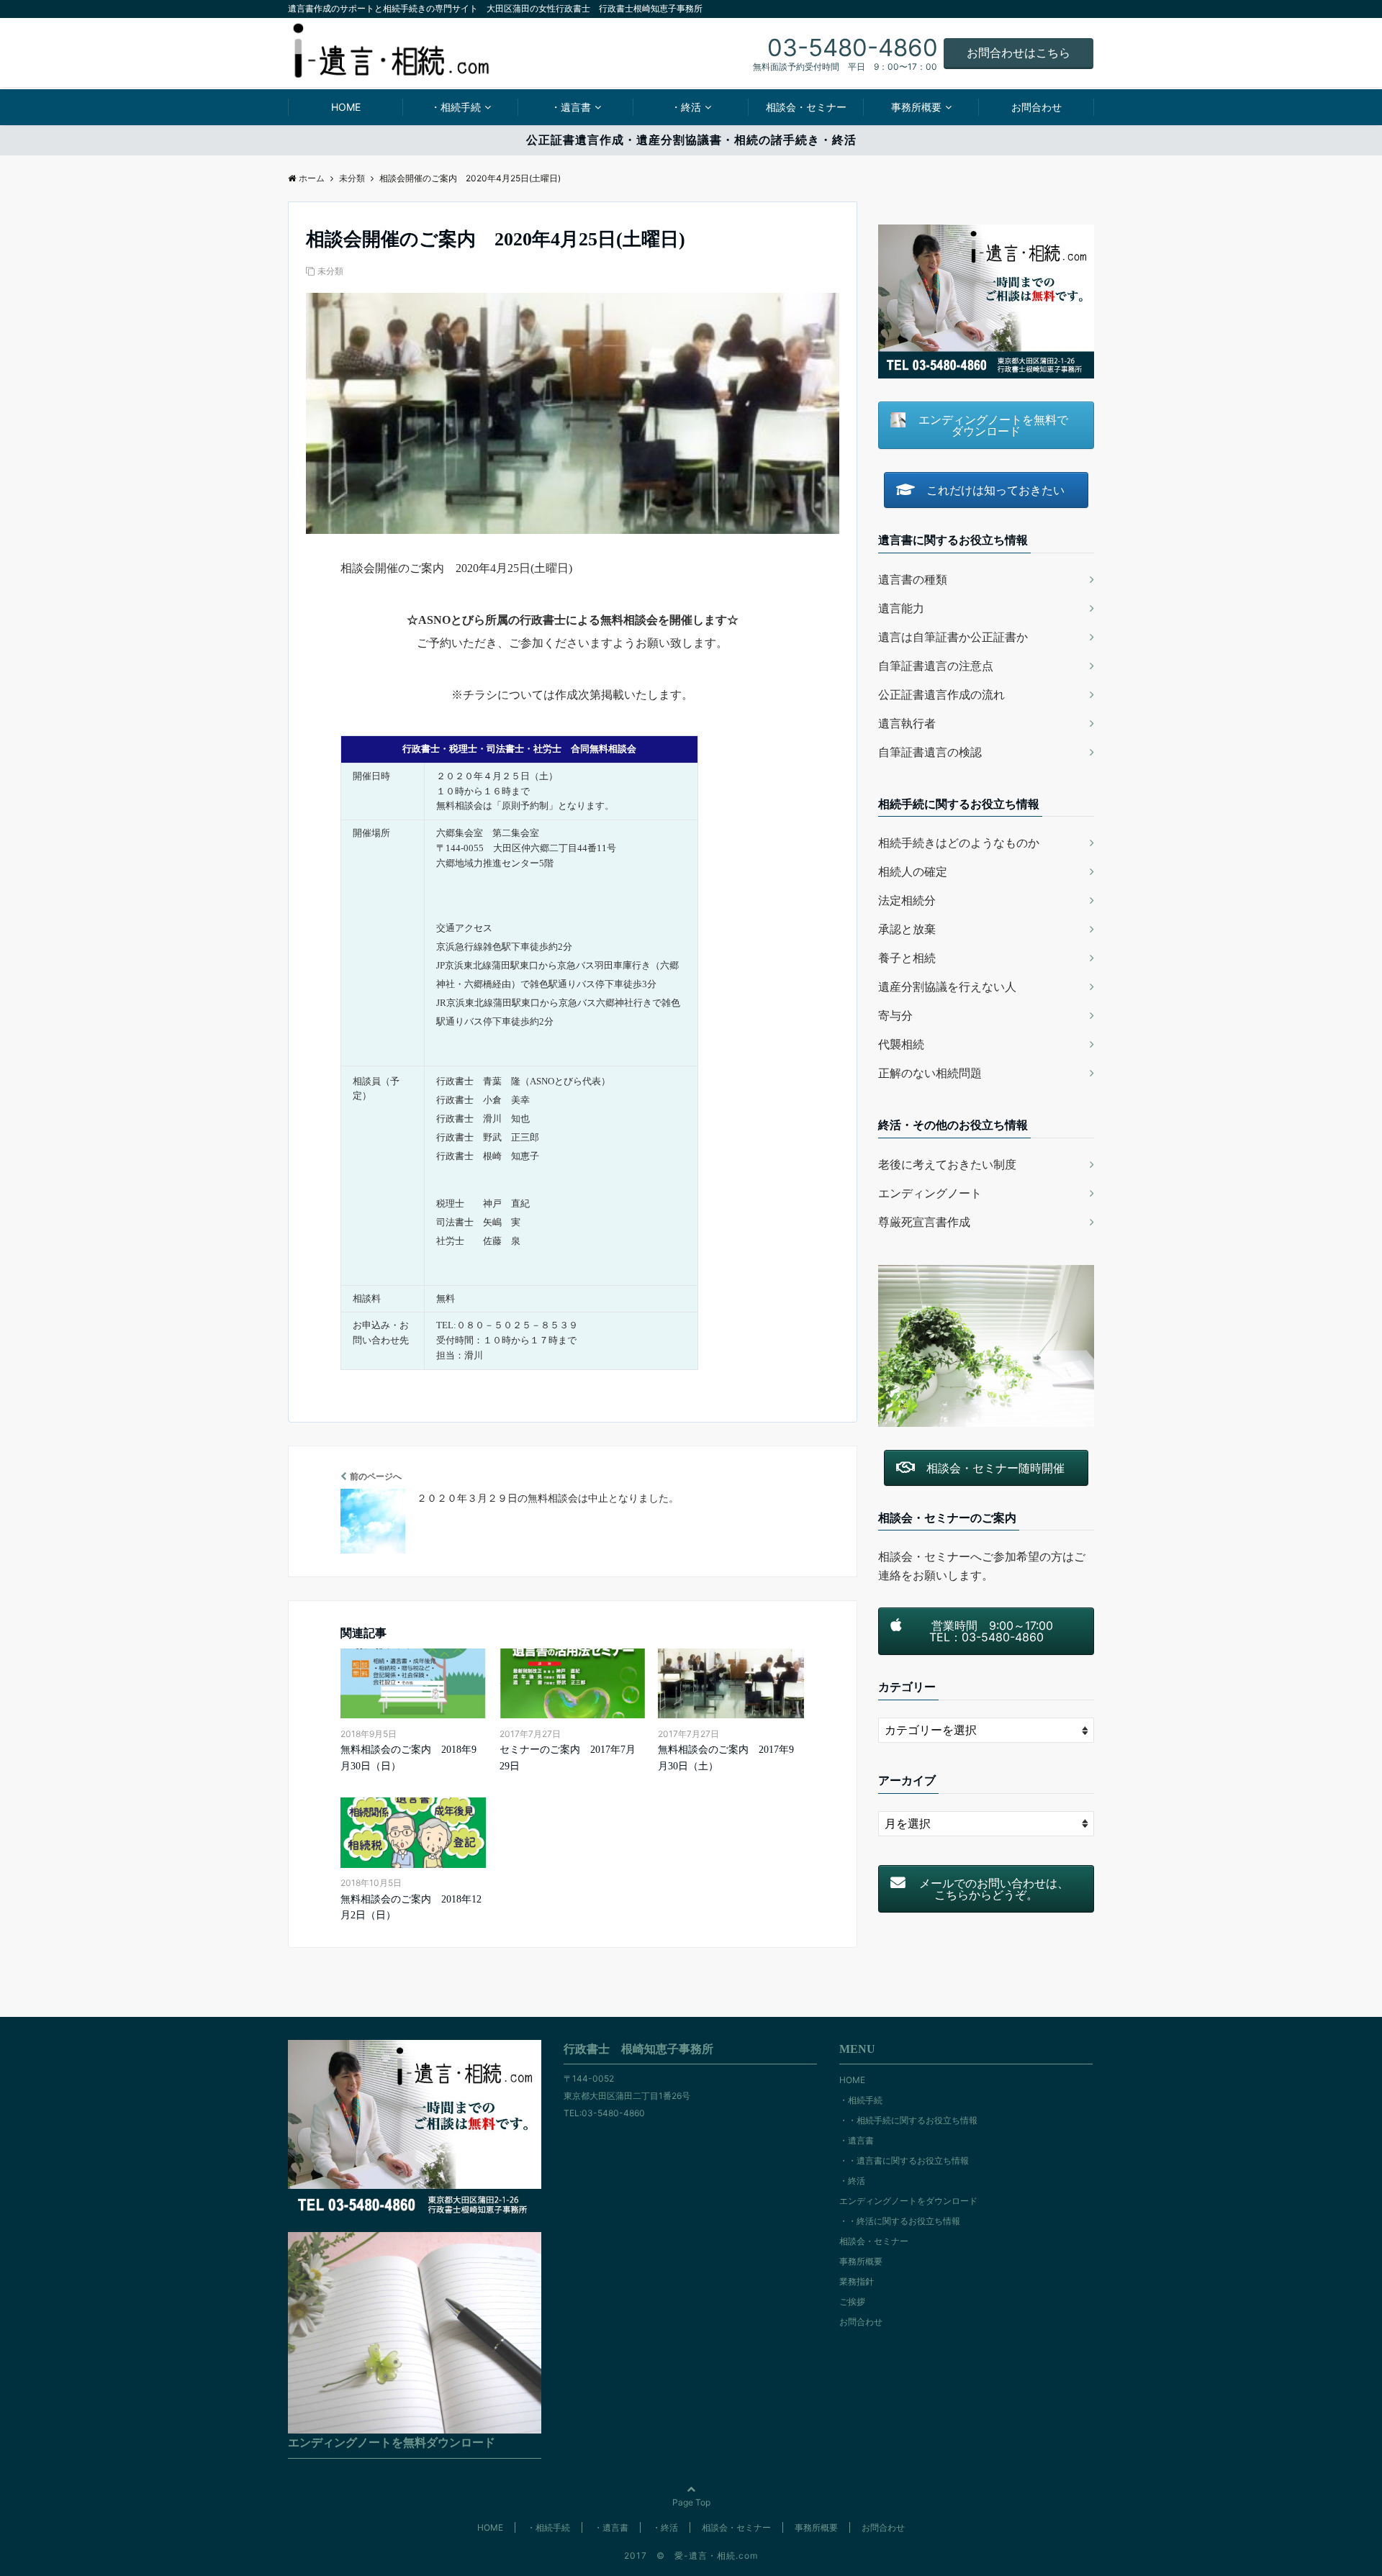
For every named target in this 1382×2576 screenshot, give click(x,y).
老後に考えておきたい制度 (947, 1164)
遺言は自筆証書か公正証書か (953, 637)
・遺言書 (571, 107)
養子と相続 (907, 958)
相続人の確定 (913, 871)
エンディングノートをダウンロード (908, 2201)
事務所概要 (916, 107)
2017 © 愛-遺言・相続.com (691, 2555)
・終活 (686, 107)
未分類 (330, 271)
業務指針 (857, 2281)
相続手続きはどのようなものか (959, 843)
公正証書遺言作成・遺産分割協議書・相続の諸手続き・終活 (691, 140)
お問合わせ (1036, 107)
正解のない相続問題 (930, 1073)
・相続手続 (456, 107)
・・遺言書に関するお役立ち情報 (904, 2160)
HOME (346, 107)
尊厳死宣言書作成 (924, 1222)
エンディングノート (930, 1193)
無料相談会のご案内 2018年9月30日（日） (408, 1758)
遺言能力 (901, 608)
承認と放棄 (907, 929)
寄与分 (895, 1015)
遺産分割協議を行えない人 (947, 987)
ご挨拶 (852, 2301)
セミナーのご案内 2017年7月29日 (568, 1758)
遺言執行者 (907, 723)
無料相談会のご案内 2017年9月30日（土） (726, 1758)
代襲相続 (901, 1044)
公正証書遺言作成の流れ (941, 694)
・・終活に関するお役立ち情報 (900, 2221)
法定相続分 (907, 900)
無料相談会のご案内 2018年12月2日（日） (411, 1907)
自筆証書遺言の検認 (930, 752)
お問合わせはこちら (1019, 53)
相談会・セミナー (806, 107)
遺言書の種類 (913, 579)
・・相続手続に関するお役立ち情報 (908, 2120)
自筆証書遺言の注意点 (936, 666)
